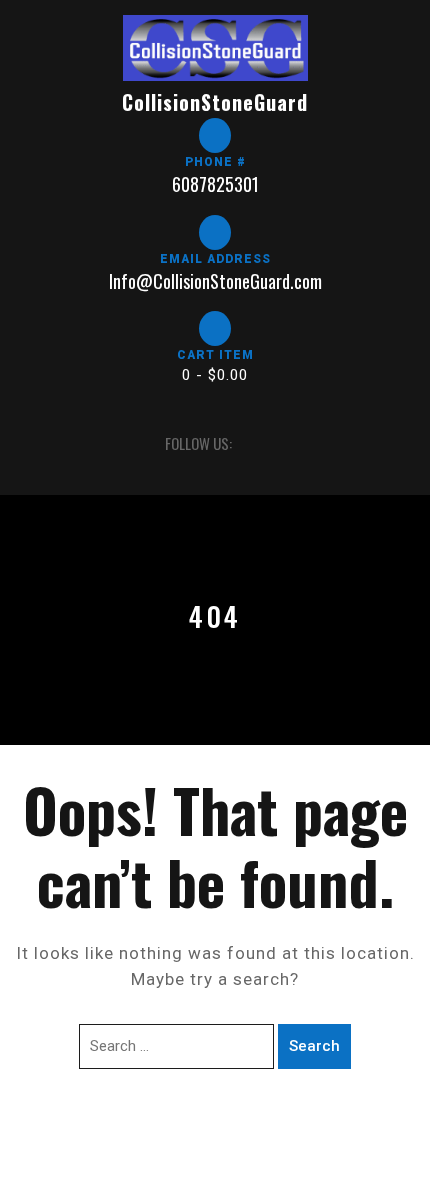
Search (314, 1046)
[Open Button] (29, 443)
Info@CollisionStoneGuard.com (215, 281)
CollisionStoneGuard (215, 102)
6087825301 (215, 184)
